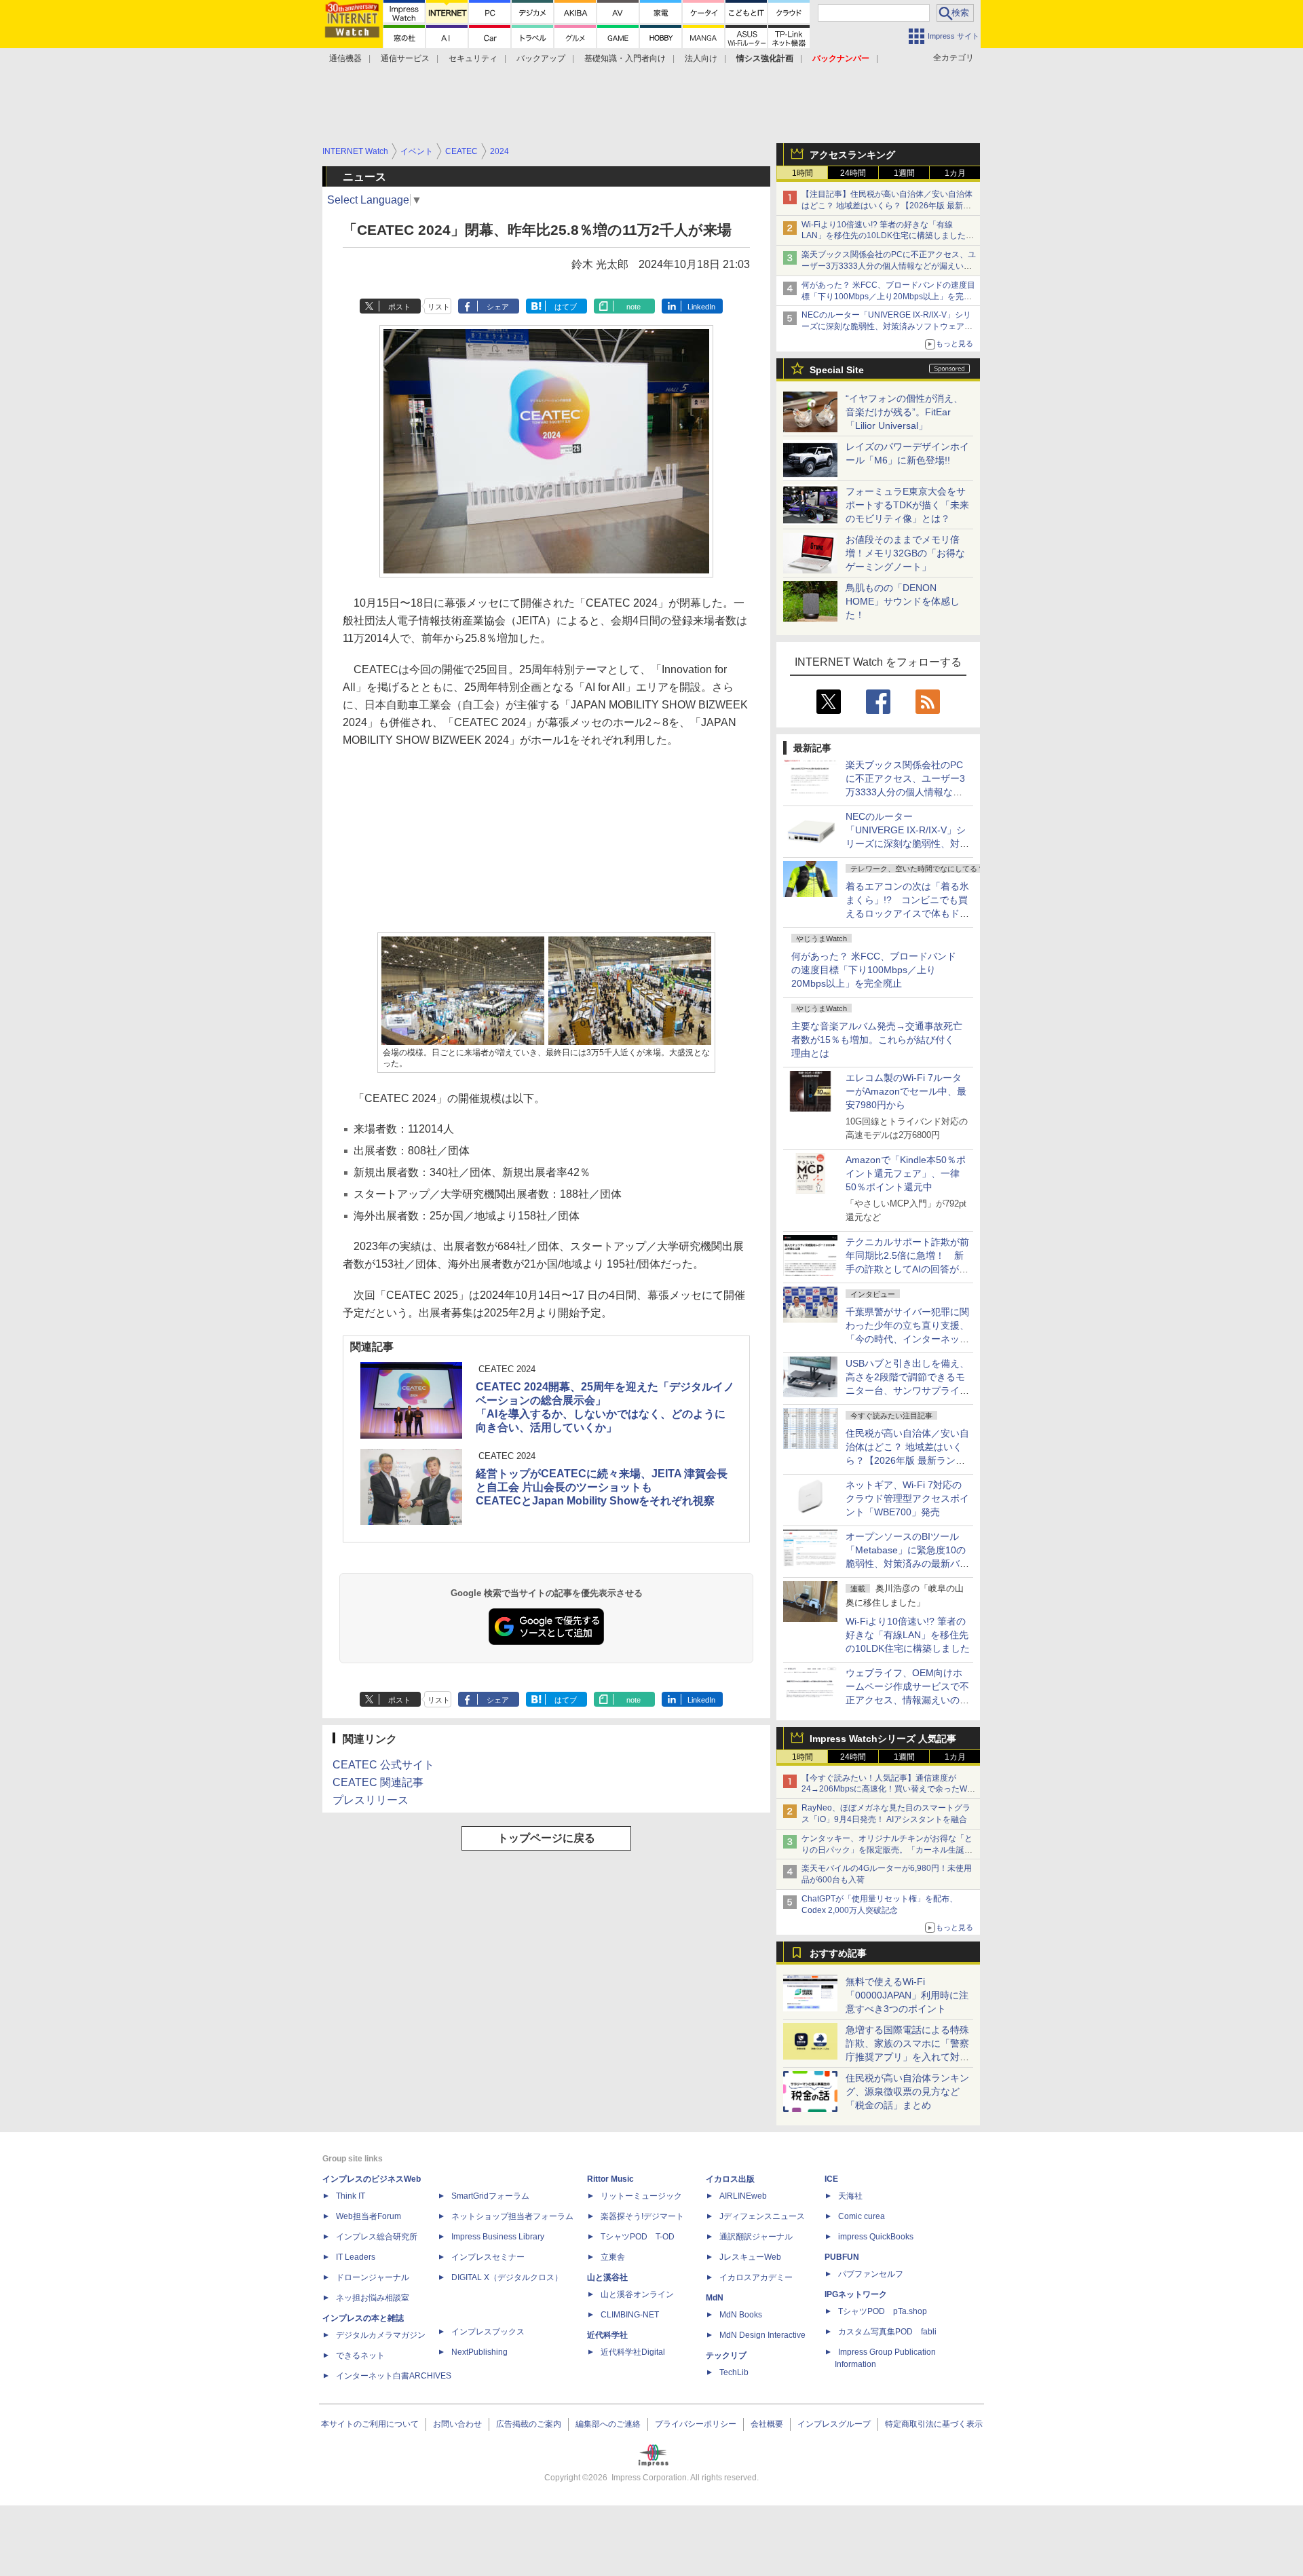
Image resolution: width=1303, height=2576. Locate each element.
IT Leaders (356, 2257)
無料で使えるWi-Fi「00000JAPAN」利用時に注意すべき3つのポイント (907, 1995)
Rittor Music (610, 2179)
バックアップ (541, 58)
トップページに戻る (546, 1838)
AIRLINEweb (743, 2196)
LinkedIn (701, 307)
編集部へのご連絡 (608, 2424)
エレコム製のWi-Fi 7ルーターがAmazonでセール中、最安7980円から (906, 1091)
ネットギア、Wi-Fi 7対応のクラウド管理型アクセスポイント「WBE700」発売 (907, 1498)
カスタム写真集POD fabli (887, 2332)
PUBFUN (842, 2257)
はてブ (566, 307)
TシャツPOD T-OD (638, 2237)
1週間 (904, 173)
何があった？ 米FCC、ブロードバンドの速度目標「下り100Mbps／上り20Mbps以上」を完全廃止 (874, 970)
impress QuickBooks (876, 2237)
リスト (439, 307)
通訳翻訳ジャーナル (756, 2237)
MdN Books (741, 2315)
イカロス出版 (730, 2179)
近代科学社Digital (633, 2352)
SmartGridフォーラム (490, 2196)
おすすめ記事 (838, 1953)
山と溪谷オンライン (637, 2294)
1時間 (802, 173)
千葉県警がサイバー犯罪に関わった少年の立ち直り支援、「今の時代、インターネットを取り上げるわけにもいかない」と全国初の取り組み (907, 1339)
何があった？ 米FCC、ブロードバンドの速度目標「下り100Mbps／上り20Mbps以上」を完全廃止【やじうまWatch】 (888, 297)
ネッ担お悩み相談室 (373, 2298)
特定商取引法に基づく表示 (934, 2424)
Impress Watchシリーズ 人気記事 (883, 1739)
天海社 (850, 2196)
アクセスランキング (852, 155)
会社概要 (767, 2424)
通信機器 (345, 58)
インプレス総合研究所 (377, 2237)
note (634, 307)
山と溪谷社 (607, 2277)
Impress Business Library (498, 2237)
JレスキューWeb (750, 2257)
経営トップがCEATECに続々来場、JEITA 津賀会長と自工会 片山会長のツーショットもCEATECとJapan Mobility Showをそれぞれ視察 (602, 1487)
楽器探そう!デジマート (642, 2216)
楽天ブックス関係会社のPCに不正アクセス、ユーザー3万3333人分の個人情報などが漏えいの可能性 (889, 266)
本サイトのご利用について (370, 2424)
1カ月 (955, 173)
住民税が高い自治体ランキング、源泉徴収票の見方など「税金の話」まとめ (907, 2091)
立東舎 (613, 2257)
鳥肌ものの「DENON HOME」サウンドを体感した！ (903, 601)
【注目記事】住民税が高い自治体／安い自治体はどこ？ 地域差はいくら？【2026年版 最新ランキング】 (887, 206)
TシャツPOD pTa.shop (883, 2311)
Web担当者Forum (369, 2216)
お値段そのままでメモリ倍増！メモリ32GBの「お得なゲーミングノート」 (905, 553)
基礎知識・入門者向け (625, 58)
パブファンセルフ (871, 2274)
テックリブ (726, 2355)
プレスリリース (371, 1800)
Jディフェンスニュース (762, 2216)
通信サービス (405, 58)
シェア (498, 307)
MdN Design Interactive (762, 2335)
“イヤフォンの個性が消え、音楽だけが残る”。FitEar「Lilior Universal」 (904, 412)
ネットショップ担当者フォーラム (512, 2216)
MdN (715, 2298)
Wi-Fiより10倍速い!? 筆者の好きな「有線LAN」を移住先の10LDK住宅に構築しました (908, 1635)
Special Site (837, 370)
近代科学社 (607, 2335)
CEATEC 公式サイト (383, 1765)
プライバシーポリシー (696, 2424)
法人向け (701, 58)
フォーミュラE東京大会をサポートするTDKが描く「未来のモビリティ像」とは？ (907, 505)
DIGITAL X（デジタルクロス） (507, 2277)
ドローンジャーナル (373, 2277)
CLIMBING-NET (630, 2315)
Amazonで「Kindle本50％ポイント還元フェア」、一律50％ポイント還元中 (906, 1173)
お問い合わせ (457, 2424)
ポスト (399, 307)
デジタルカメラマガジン (381, 2335)
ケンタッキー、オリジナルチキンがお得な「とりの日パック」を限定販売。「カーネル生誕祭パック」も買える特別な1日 (887, 1850)
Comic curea (862, 2216)
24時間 (853, 173)
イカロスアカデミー (756, 2277)
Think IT (351, 2196)
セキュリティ (473, 58)
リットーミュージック (641, 2196)
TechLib (734, 2372)
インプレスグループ (834, 2424)
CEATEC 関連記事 (378, 1782)
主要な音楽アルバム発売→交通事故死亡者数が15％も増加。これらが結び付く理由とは (877, 1040)
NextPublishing (479, 2352)
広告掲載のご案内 (529, 2424)
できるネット (360, 2355)
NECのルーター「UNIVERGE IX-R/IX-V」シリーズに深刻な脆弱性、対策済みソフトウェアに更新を (887, 326)
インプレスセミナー (488, 2257)
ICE (831, 2179)
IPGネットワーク (856, 2294)
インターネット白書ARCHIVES (394, 2376)
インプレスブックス (488, 2332)
